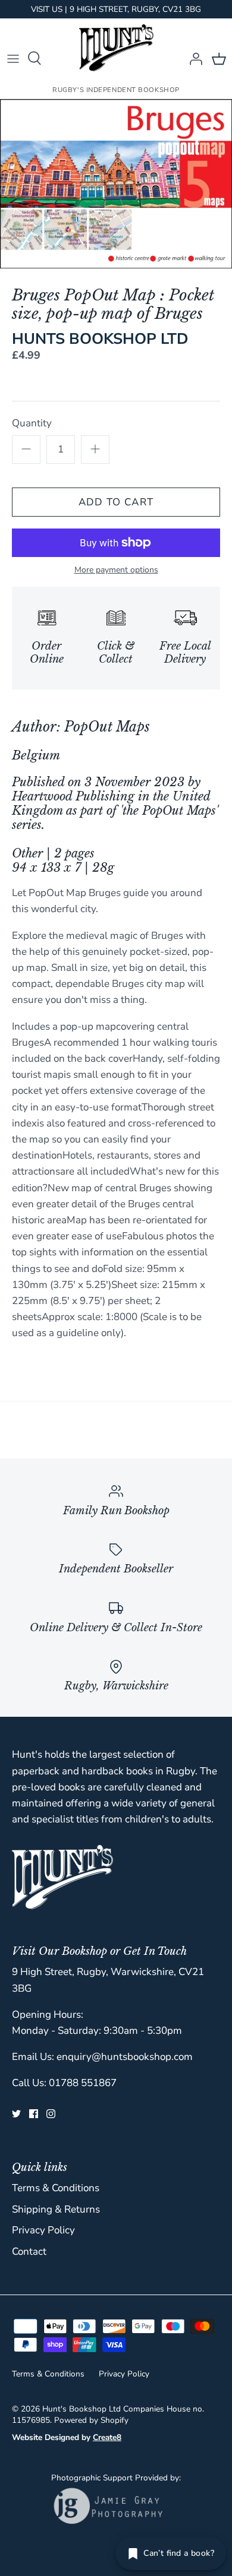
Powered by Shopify (91, 2420)
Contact (29, 2251)
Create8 (107, 2437)
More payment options (116, 570)
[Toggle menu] (13, 58)
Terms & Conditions (56, 2188)
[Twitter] (16, 2114)
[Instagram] (51, 2114)
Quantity (32, 423)
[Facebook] (34, 2114)
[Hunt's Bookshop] (116, 48)
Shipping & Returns (56, 2209)
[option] (116, 184)
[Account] (193, 58)
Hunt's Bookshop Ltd (81, 2409)
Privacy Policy (43, 2230)
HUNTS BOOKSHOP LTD (100, 339)
